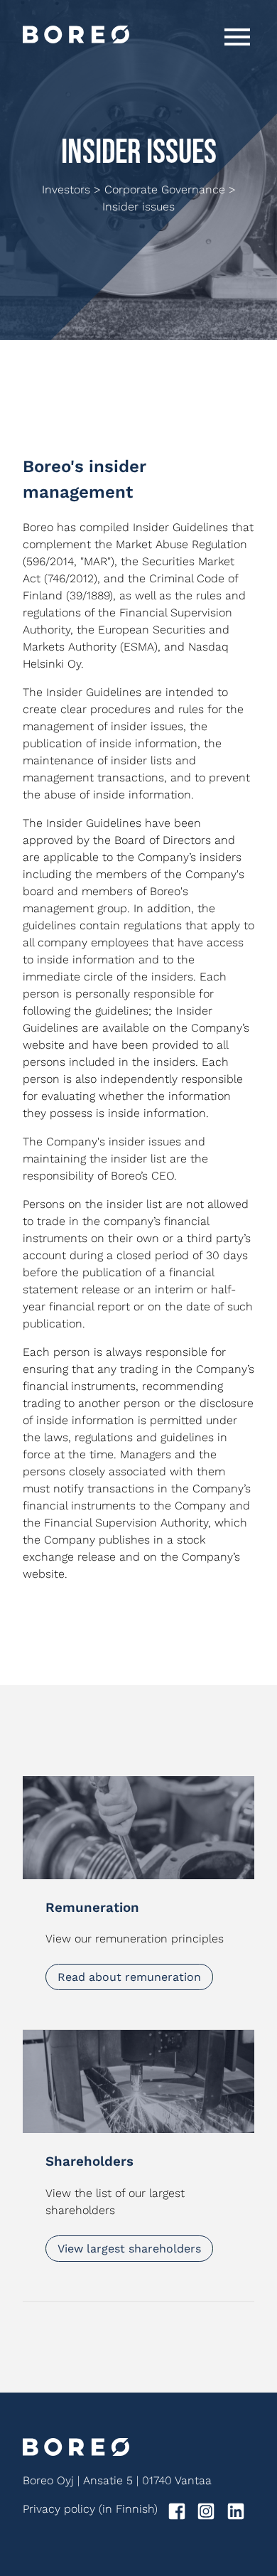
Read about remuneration (129, 1977)
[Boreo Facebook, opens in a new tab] (181, 2514)
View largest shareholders (129, 2249)
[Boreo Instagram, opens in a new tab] (210, 2514)
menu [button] (237, 37)
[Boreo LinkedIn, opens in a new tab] (240, 2514)
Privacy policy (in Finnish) (90, 2509)
